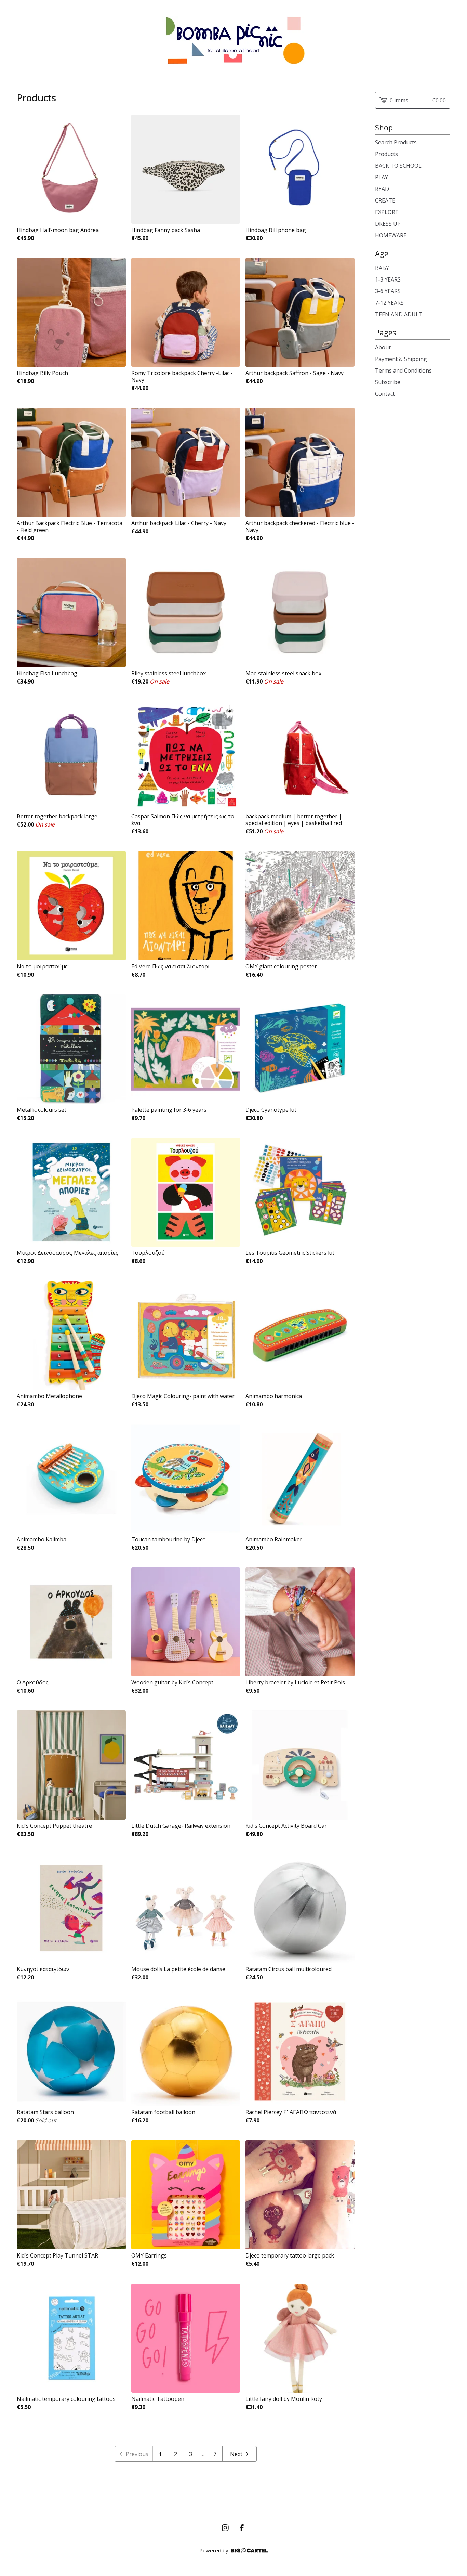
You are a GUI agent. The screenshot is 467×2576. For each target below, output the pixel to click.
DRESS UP (388, 224)
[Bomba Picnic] (234, 40)
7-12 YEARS (389, 303)
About (383, 347)
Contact (385, 394)
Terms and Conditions (403, 370)
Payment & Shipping (401, 359)
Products (386, 154)
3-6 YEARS (388, 291)
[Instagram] (225, 2528)
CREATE (385, 200)
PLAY (382, 177)
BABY (382, 268)
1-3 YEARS (388, 279)
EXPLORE (387, 212)
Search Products (396, 142)
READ (382, 189)
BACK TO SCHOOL (398, 166)
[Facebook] (242, 2528)
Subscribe (388, 382)
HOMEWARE (391, 235)
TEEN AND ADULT (399, 314)
